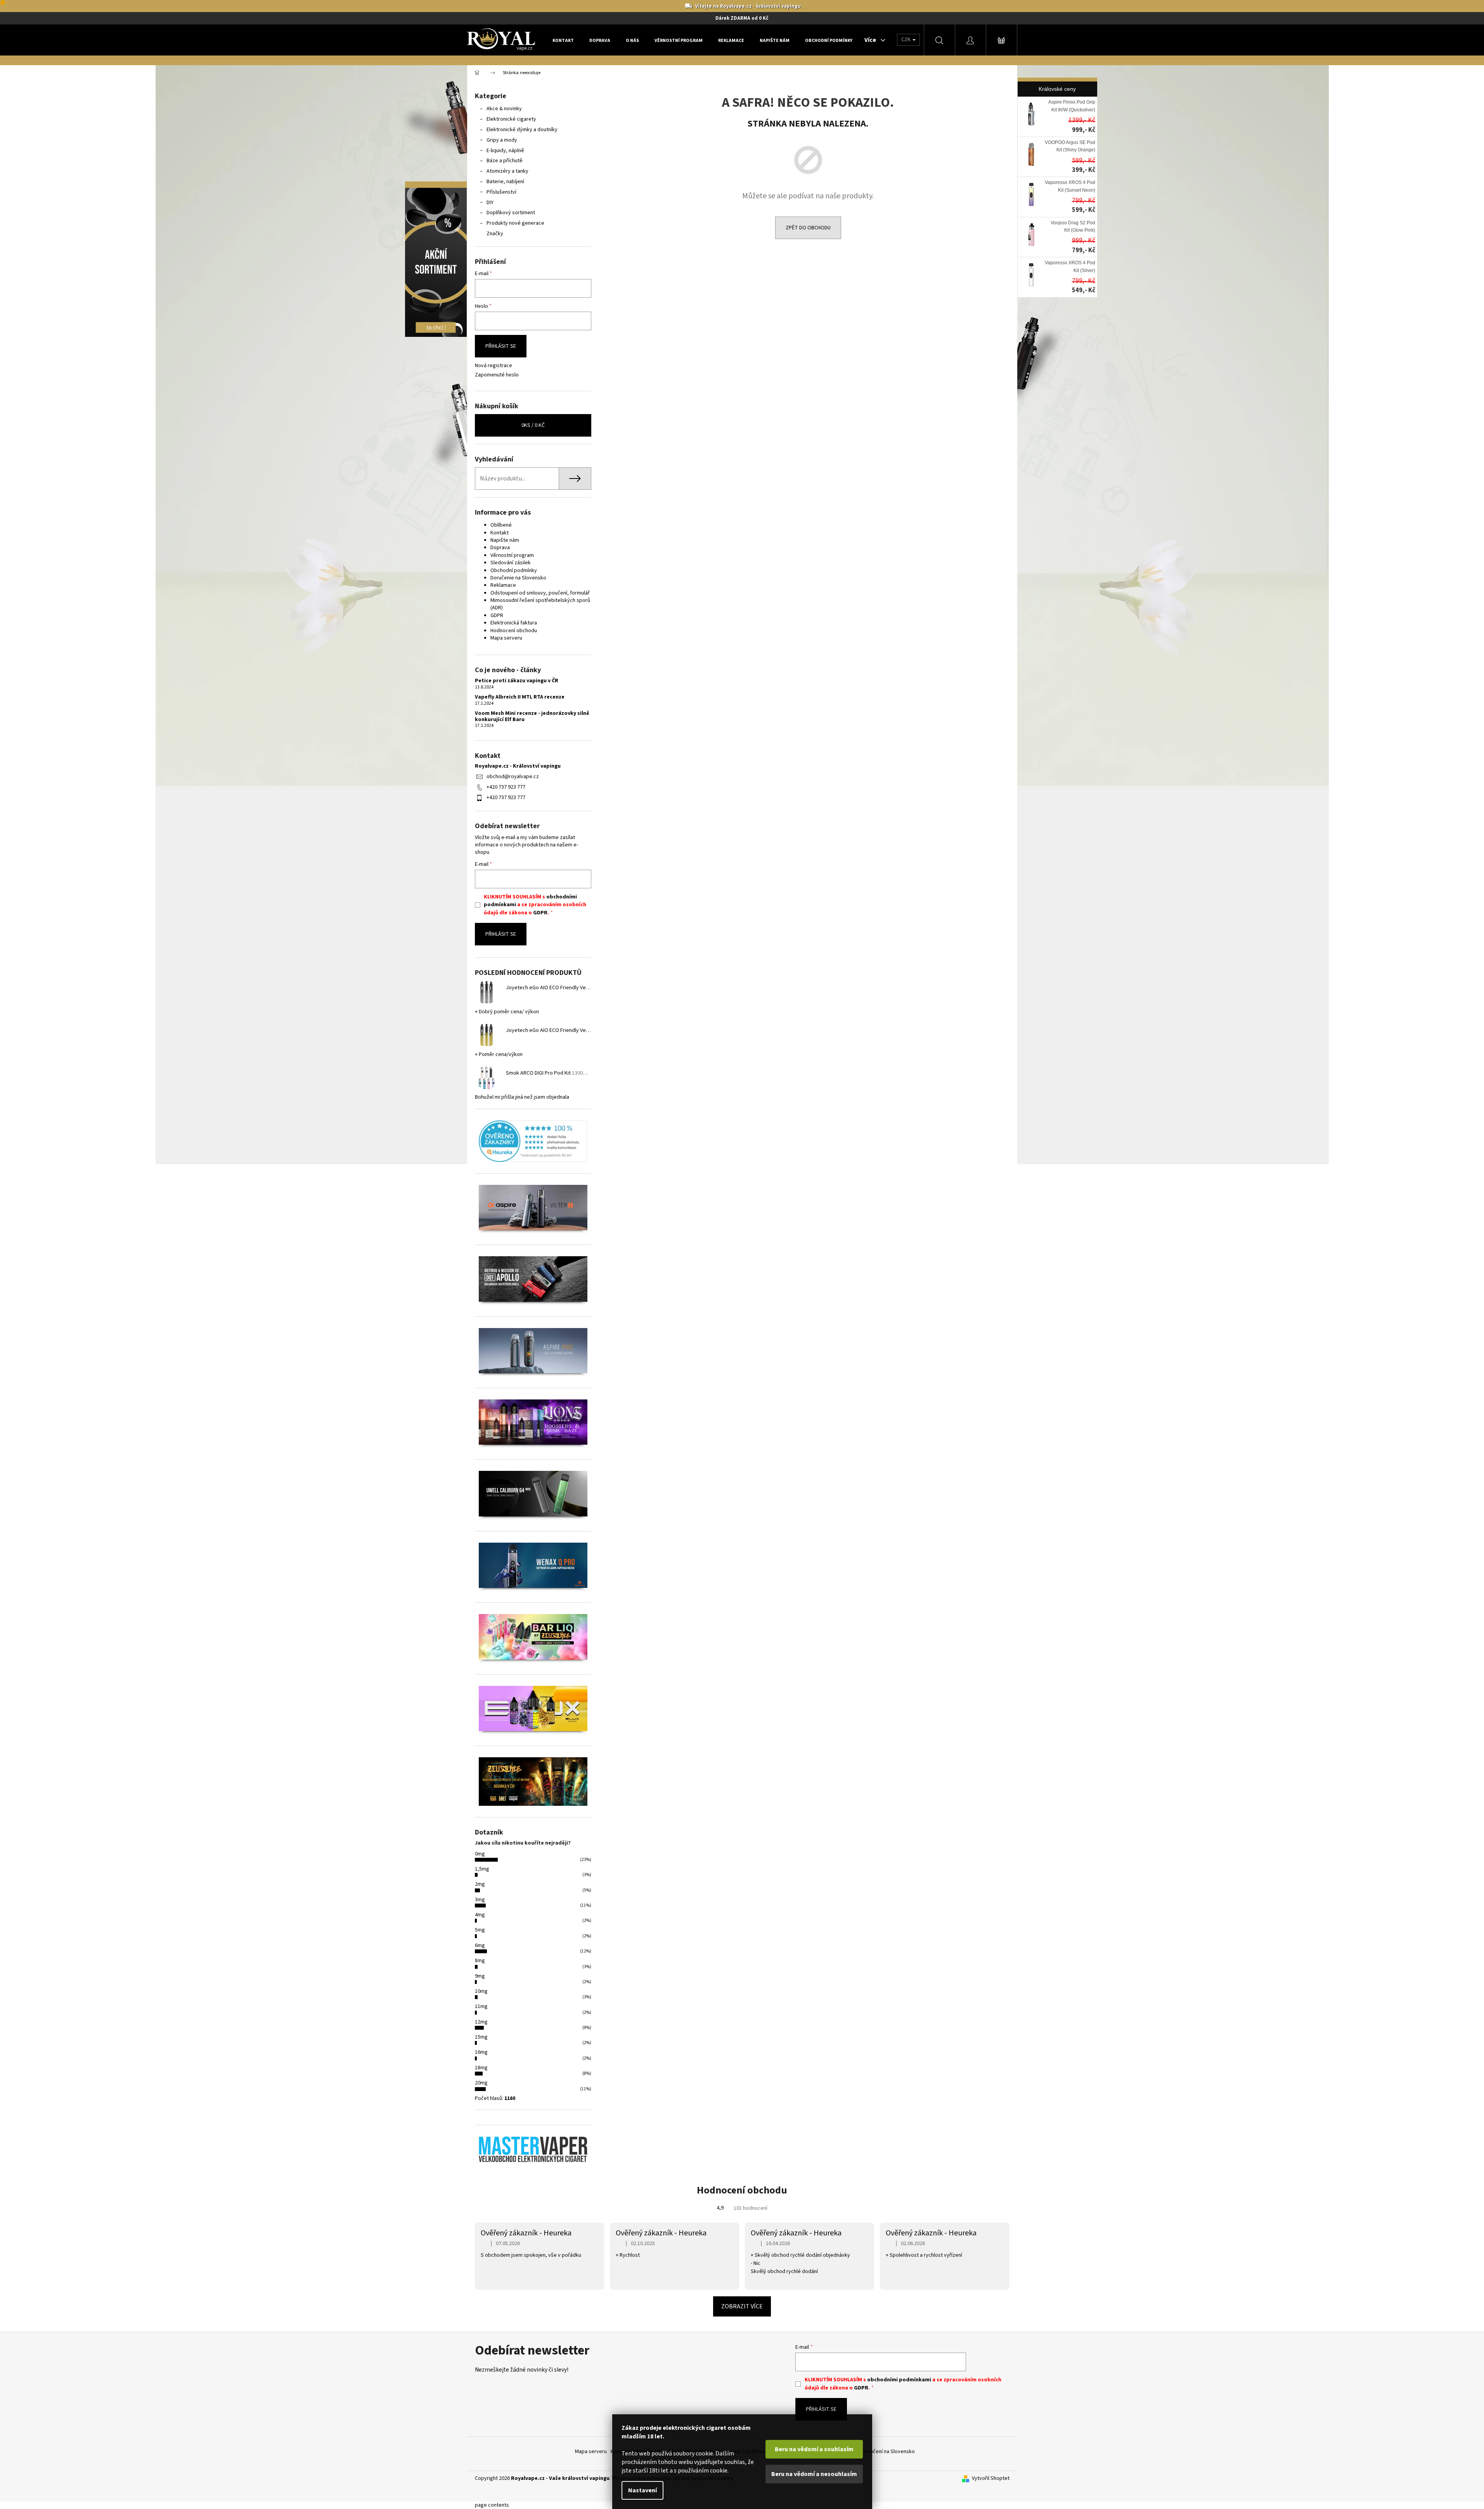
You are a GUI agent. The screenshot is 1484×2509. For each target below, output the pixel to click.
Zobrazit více (742, 2306)
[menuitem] (563, 40)
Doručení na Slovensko (888, 2452)
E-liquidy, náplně (505, 151)
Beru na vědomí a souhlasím (814, 2449)
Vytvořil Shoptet (991, 2479)
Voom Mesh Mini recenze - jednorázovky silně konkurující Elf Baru (532, 717)
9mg (480, 1976)
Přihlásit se (501, 346)
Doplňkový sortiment (511, 213)
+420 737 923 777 (506, 787)
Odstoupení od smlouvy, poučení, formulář (540, 593)
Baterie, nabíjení (505, 182)
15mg (481, 2037)
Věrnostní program (512, 555)
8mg (480, 1961)
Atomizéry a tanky (507, 171)
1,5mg (482, 1869)
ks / (533, 425)
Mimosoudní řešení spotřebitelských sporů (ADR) (540, 604)
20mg (481, 2083)
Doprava (500, 548)
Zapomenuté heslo (497, 375)
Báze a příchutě (505, 161)
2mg (480, 1884)
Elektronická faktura (514, 623)
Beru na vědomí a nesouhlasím (814, 2474)
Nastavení (642, 2490)
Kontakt (500, 533)
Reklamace (503, 585)
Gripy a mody (502, 140)
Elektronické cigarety (511, 119)
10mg (481, 1991)
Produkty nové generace (515, 223)
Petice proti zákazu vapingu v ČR (517, 681)
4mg (480, 1915)
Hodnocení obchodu (514, 631)
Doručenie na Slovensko (518, 578)
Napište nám (505, 540)
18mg (481, 2068)
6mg (480, 1945)
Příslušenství (501, 192)
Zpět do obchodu (808, 228)
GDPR (497, 616)
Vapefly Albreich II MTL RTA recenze (520, 697)
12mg (481, 2022)
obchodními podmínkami (899, 2380)
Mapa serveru (506, 638)
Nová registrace (494, 366)
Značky (495, 234)
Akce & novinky (504, 109)
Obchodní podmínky (514, 570)
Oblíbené (501, 525)
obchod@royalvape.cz (513, 777)
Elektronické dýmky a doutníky (522, 130)
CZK (907, 40)
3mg (480, 1900)
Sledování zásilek (511, 563)
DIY (490, 203)
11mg (481, 2006)
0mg (480, 1854)
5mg (480, 1930)
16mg (481, 2052)
